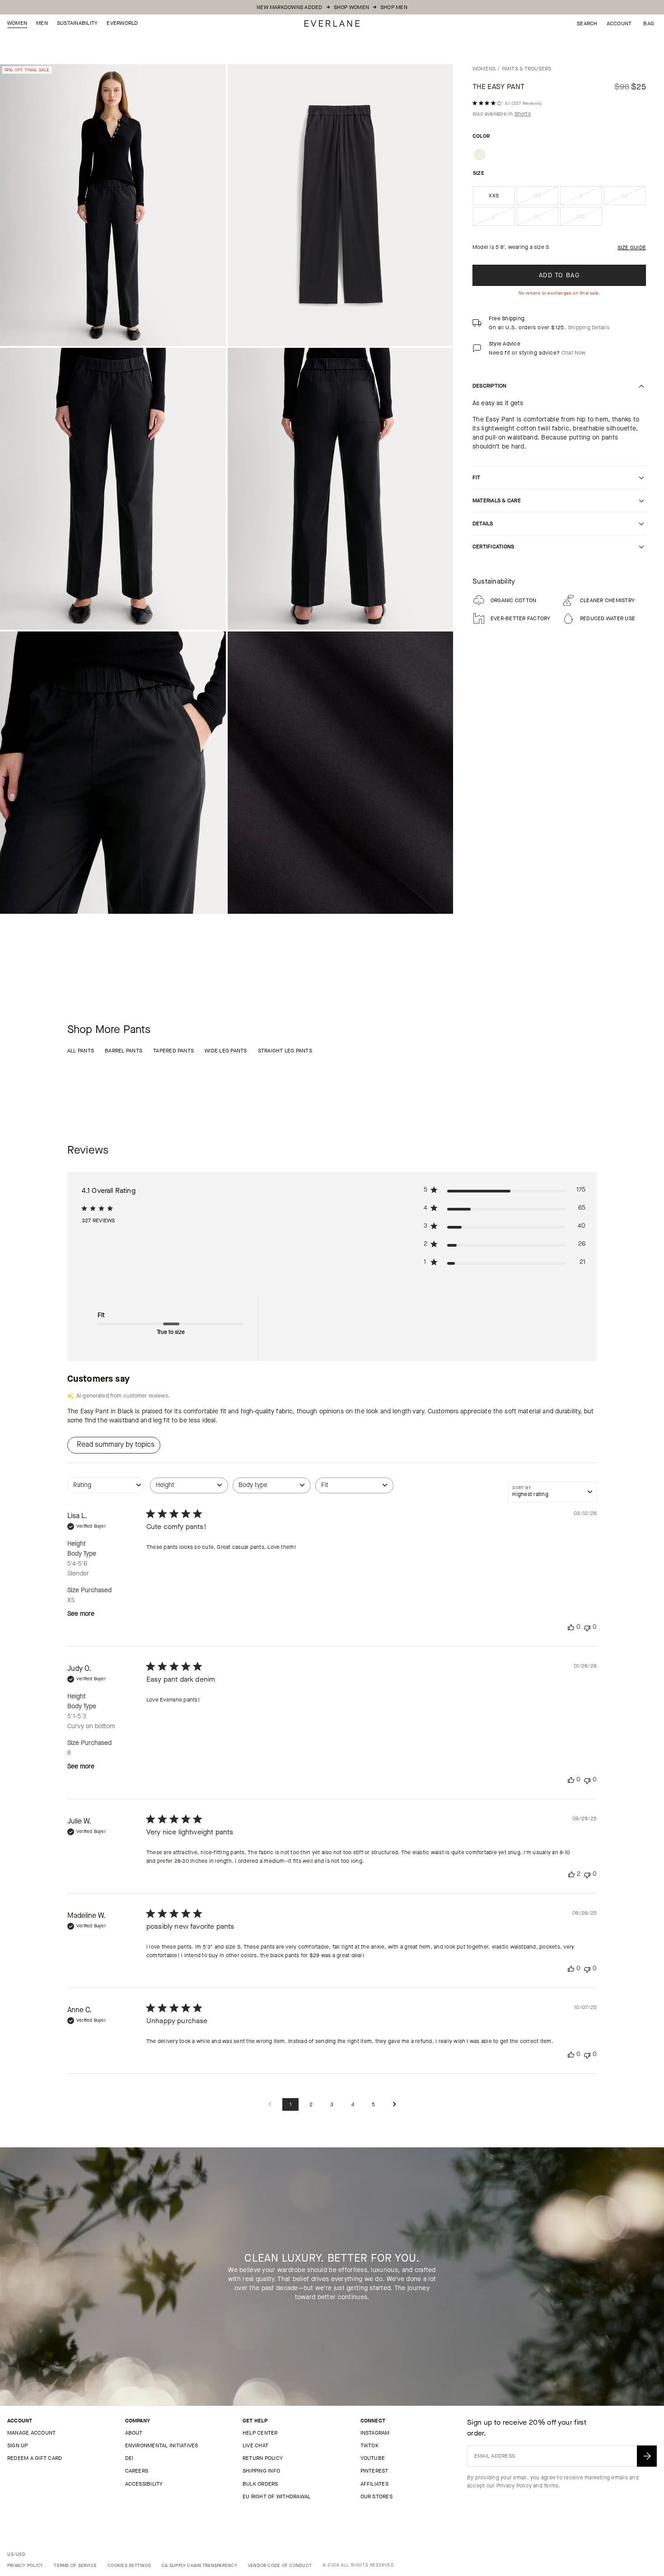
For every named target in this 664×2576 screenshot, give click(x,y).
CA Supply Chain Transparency (199, 2565)
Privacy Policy (514, 2486)
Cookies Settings (129, 2565)
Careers (137, 2471)
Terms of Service (75, 2565)
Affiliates (374, 2484)
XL (546, 219)
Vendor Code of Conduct (280, 2565)
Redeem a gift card (35, 2458)
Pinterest (374, 2471)
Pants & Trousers (527, 69)
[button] (649, 23)
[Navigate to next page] (394, 2105)
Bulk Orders (260, 2484)
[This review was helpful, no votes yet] (571, 1627)
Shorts (523, 114)
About (134, 2433)
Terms (551, 2486)
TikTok (369, 2445)
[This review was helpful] (571, 1874)
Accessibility (144, 2484)
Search (587, 23)
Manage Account (31, 2433)
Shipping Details (589, 327)
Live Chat (255, 2445)
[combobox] (106, 1490)
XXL (589, 219)
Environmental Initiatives (162, 2445)
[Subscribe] (647, 2456)
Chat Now (574, 353)
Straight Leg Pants (285, 1051)
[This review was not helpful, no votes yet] (587, 1627)
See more (81, 1614)
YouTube (373, 2458)
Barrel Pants (124, 1051)
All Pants (81, 1051)
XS (547, 198)
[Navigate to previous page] (270, 2105)
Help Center (260, 2433)
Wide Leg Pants (226, 1051)
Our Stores (376, 2497)
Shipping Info (261, 2471)
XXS (494, 196)
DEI (129, 2458)
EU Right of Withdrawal (276, 2497)
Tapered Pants (173, 1051)
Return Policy (263, 2458)
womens (484, 69)
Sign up (18, 2445)
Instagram (375, 2433)
